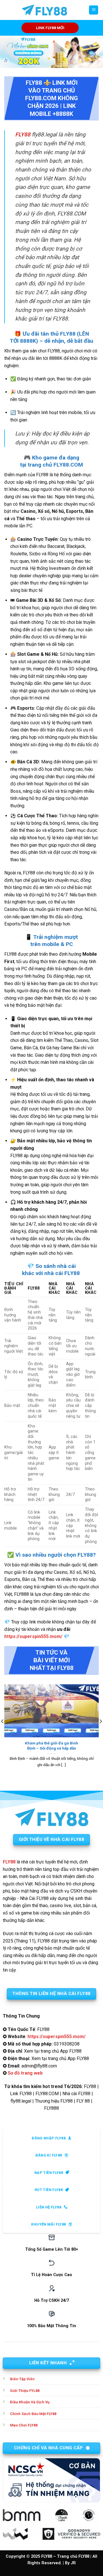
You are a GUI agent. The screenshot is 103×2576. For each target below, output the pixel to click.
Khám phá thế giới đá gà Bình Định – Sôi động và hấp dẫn (51, 1746)
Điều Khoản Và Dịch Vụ (30, 2402)
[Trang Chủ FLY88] (44, 10)
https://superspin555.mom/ (33, 1636)
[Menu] (94, 10)
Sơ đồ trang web (25, 2073)
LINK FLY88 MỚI (50, 28)
